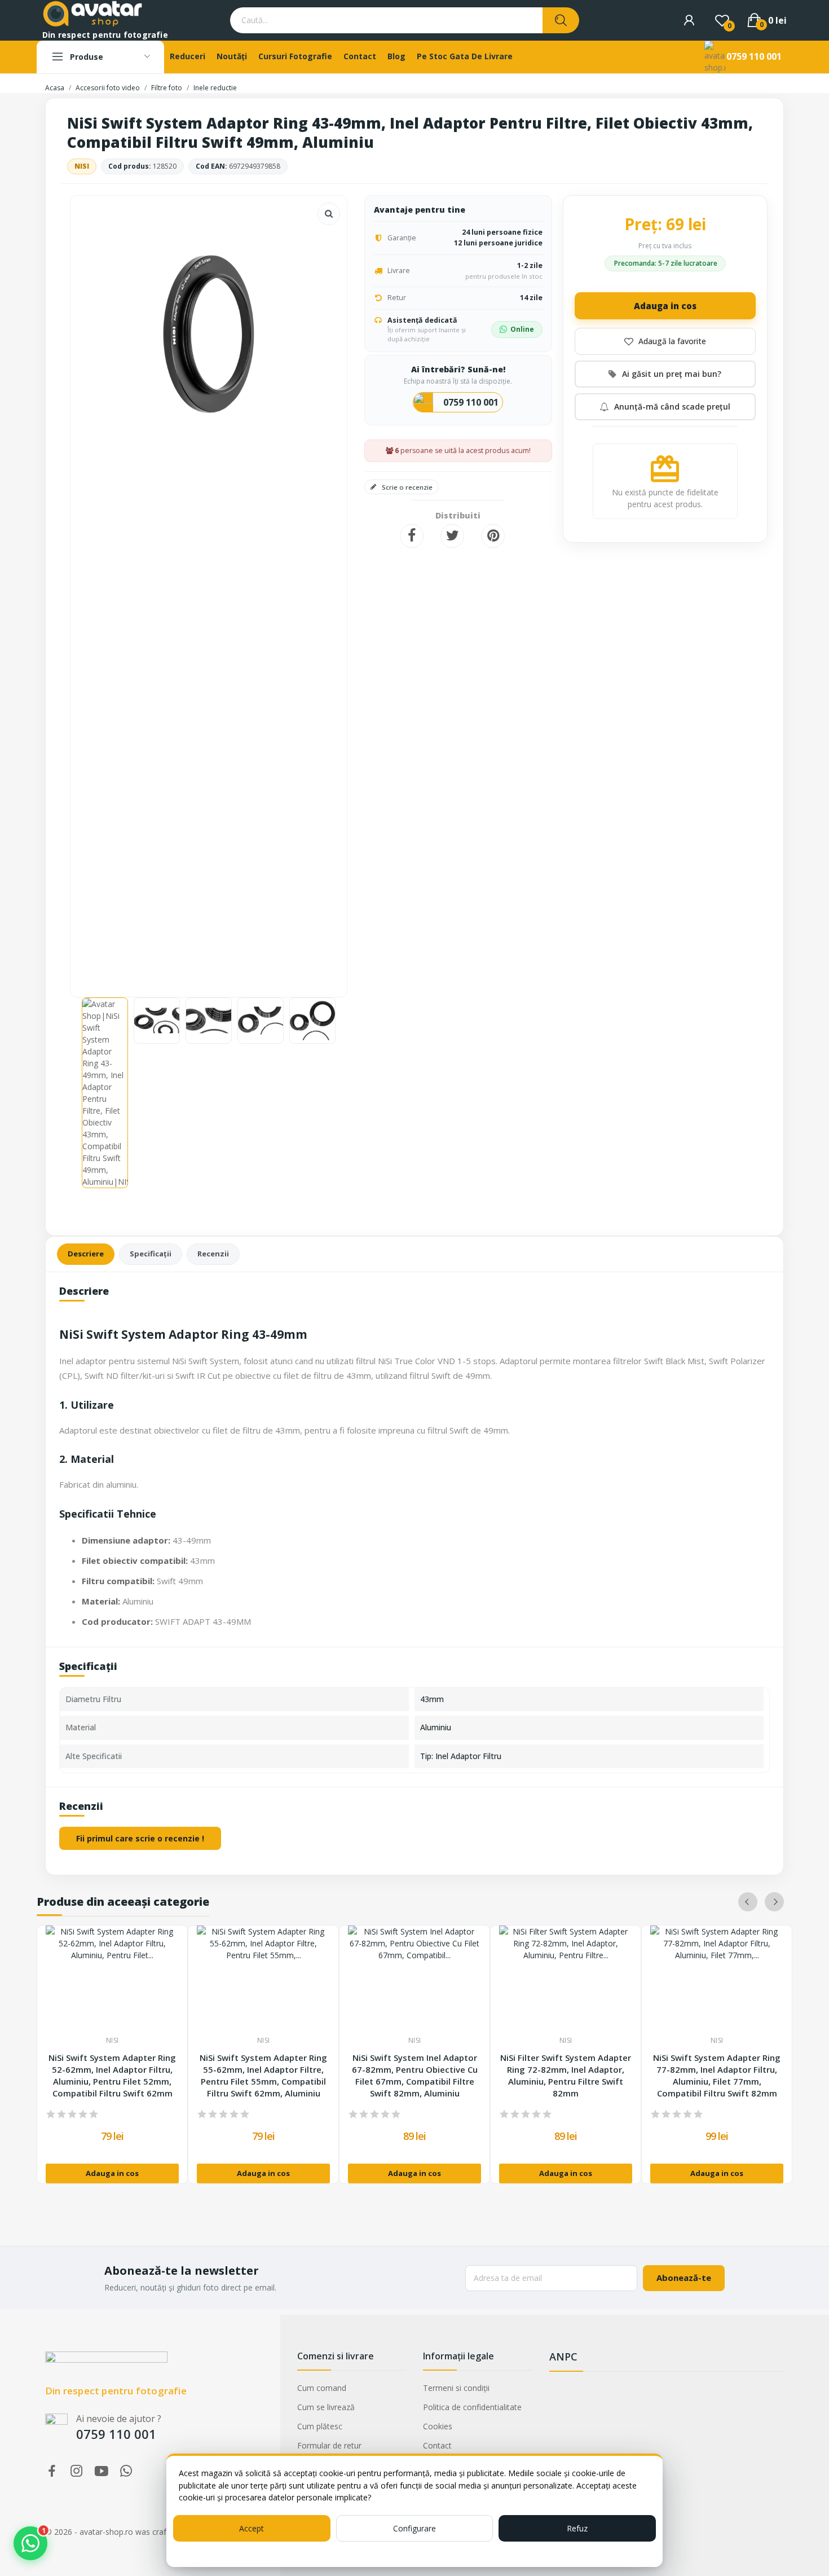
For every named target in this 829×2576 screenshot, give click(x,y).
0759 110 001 (754, 56)
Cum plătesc (320, 2426)
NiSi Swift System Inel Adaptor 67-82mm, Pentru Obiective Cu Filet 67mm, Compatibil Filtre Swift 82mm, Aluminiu (415, 2075)
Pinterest (493, 536)
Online (522, 329)
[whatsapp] (126, 2471)
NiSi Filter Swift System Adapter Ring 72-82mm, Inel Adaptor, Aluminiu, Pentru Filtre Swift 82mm (566, 2075)
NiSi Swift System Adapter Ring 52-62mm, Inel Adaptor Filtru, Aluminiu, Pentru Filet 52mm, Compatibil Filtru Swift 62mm (112, 2075)
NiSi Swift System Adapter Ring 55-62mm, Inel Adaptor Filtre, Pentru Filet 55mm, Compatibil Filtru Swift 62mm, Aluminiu (263, 2075)
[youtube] (102, 2471)
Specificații (151, 1254)
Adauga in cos (665, 306)
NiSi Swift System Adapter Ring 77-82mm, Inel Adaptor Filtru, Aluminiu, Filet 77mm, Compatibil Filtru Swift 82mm (717, 2075)
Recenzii (213, 1254)
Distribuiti (412, 536)
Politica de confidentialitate (472, 2407)
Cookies (438, 2426)
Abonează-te (684, 2278)
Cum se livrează (326, 2407)
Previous (97, 591)
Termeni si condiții (456, 2388)
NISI (82, 166)
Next (320, 591)
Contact (437, 2445)
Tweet (452, 536)
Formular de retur (329, 2445)
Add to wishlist (665, 341)
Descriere (86, 1254)
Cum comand (322, 2388)
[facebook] (52, 2471)
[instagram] (77, 2471)
